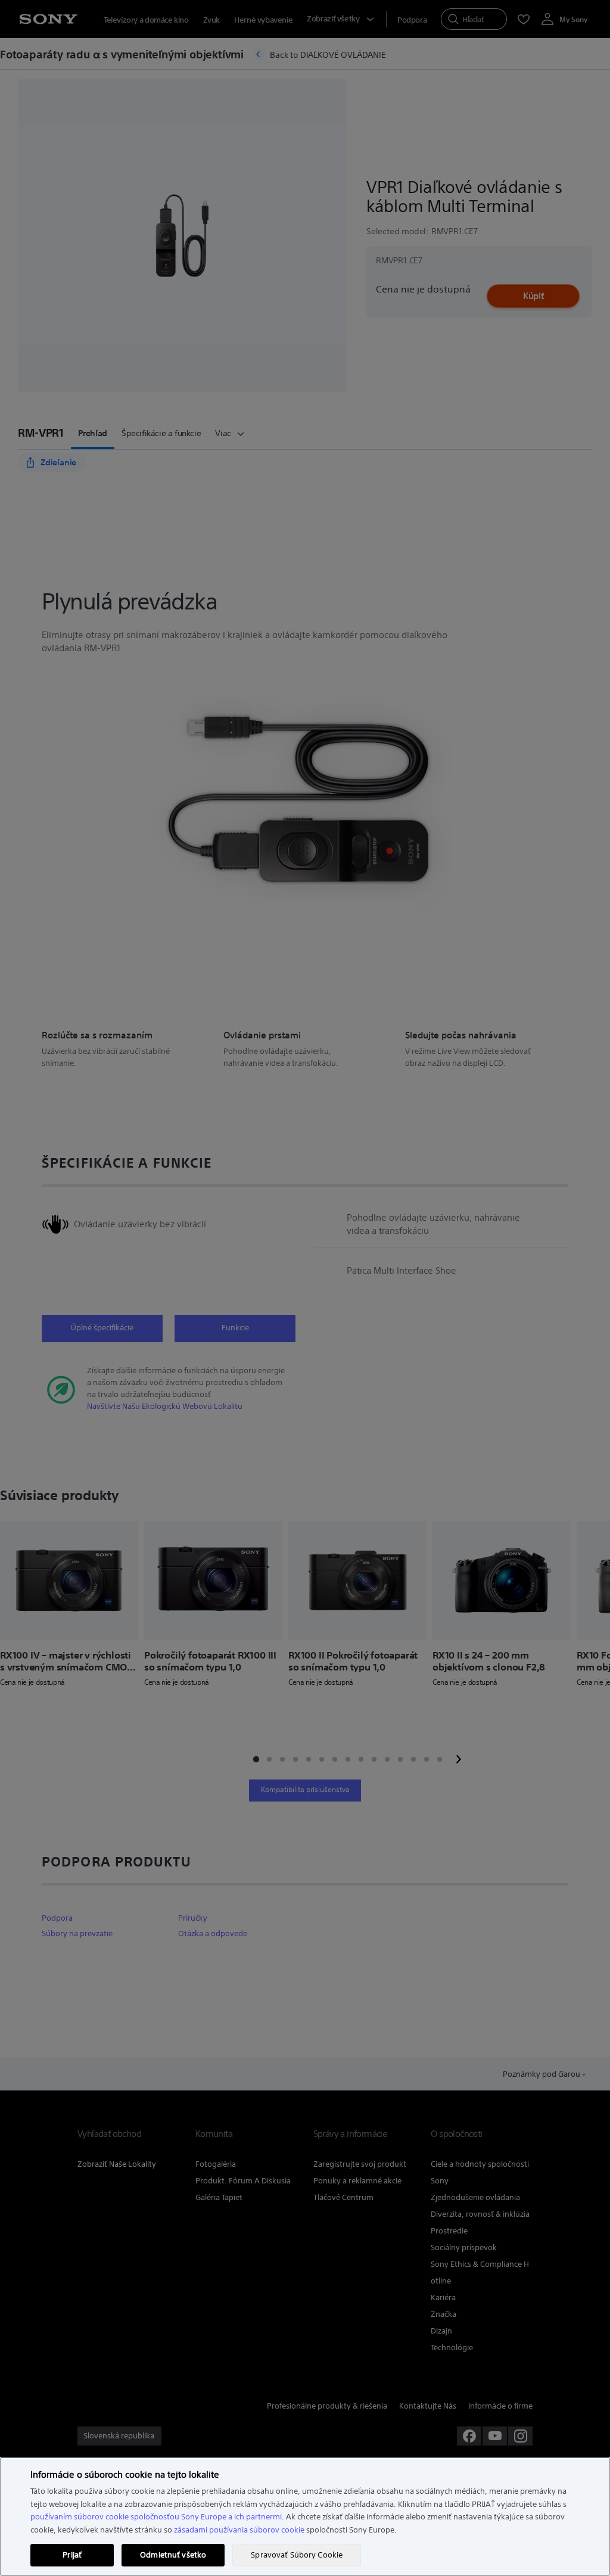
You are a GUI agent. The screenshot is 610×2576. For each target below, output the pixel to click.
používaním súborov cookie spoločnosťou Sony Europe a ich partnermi (156, 2517)
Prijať (72, 2555)
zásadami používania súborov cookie (239, 2530)
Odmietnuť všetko (173, 2555)
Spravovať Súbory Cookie (297, 2555)
